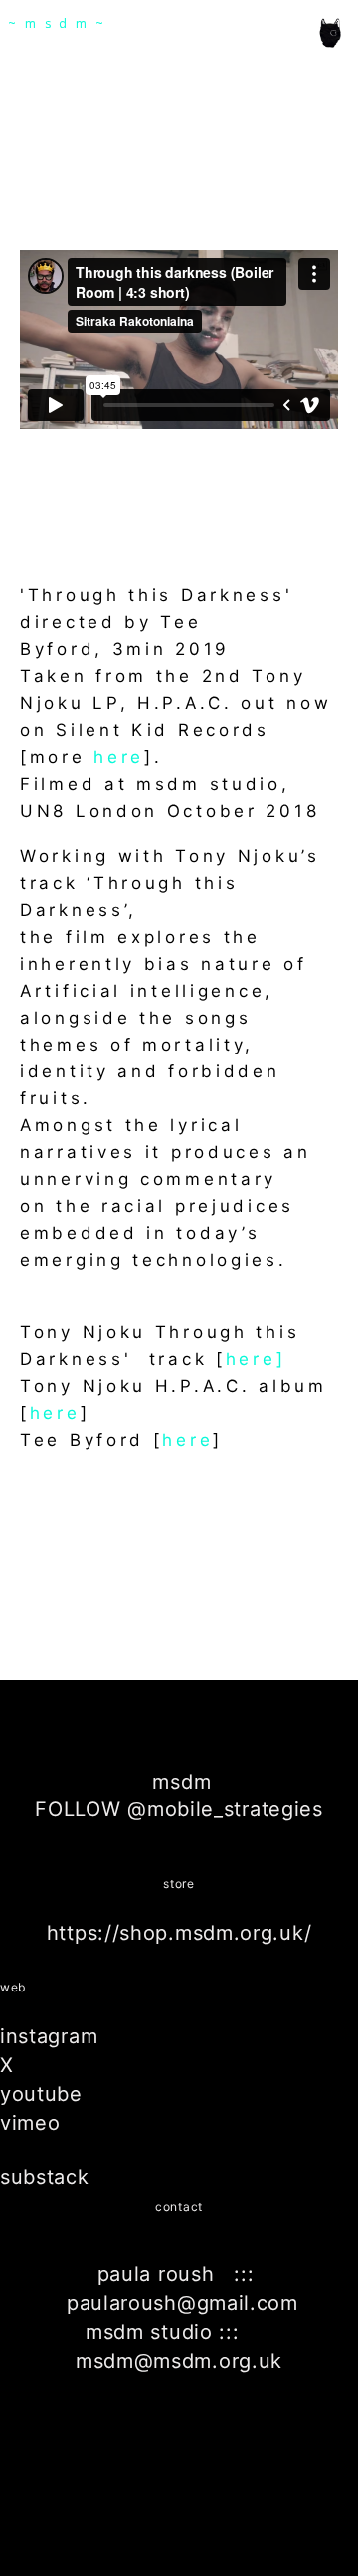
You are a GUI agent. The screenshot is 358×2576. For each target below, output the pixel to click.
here (119, 757)
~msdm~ (60, 24)
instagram (49, 2036)
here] (256, 1359)
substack (45, 2177)
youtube (41, 2094)
